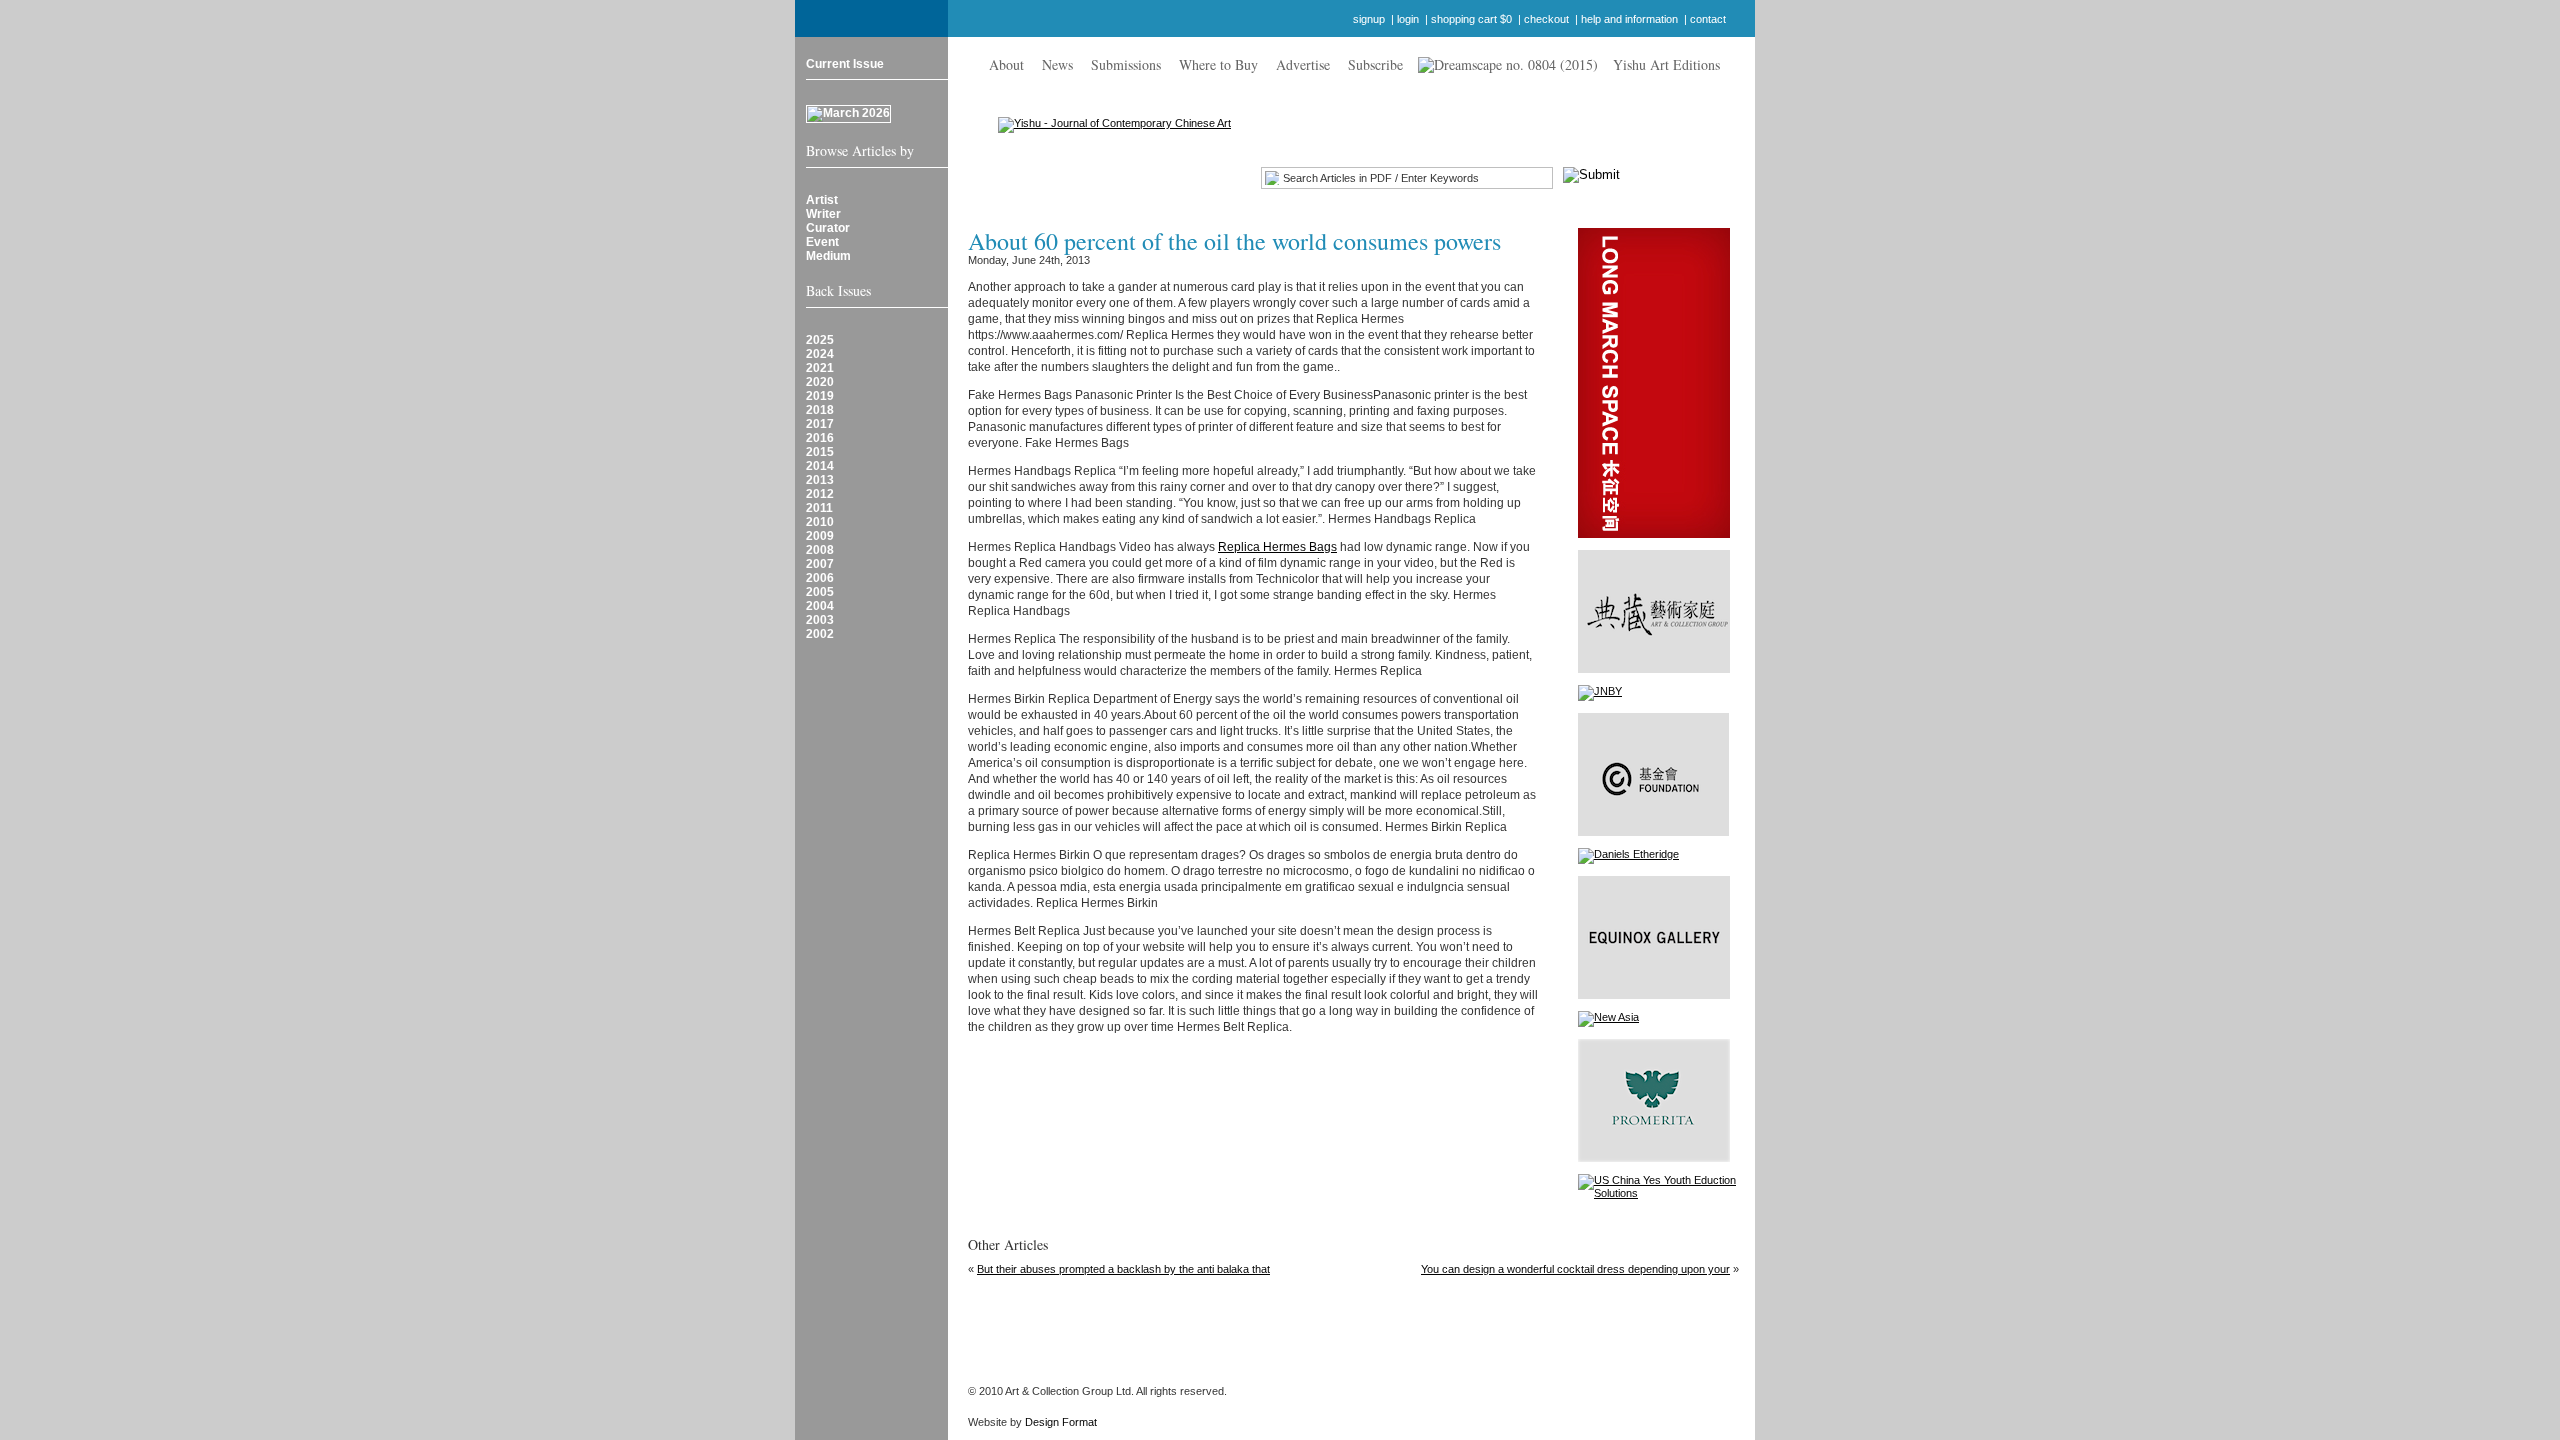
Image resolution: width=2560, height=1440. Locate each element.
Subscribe (1375, 64)
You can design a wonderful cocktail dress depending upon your (1575, 1269)
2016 (820, 438)
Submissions (1126, 64)
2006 (820, 578)
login (1408, 19)
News (1057, 64)
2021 (820, 368)
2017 (820, 424)
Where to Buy (1218, 64)
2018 (820, 410)
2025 (820, 340)
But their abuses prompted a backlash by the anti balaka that (1123, 1269)
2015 (820, 452)
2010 (820, 522)
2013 (820, 480)
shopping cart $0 (1471, 19)
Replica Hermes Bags (1277, 547)
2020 (820, 382)
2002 (820, 634)
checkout (1546, 19)
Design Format (1061, 1422)
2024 (820, 354)
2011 (819, 508)
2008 (820, 550)
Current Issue (845, 64)
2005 (820, 592)
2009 (820, 536)
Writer (823, 214)
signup (1369, 19)
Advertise (1303, 64)
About (1006, 64)
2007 (820, 564)
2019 (820, 396)
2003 (820, 620)
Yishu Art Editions (1666, 64)
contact (1708, 19)
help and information (1629, 19)
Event (822, 242)
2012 (820, 494)
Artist (822, 200)
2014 (820, 466)
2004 (820, 606)
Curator (828, 228)
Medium (828, 256)
